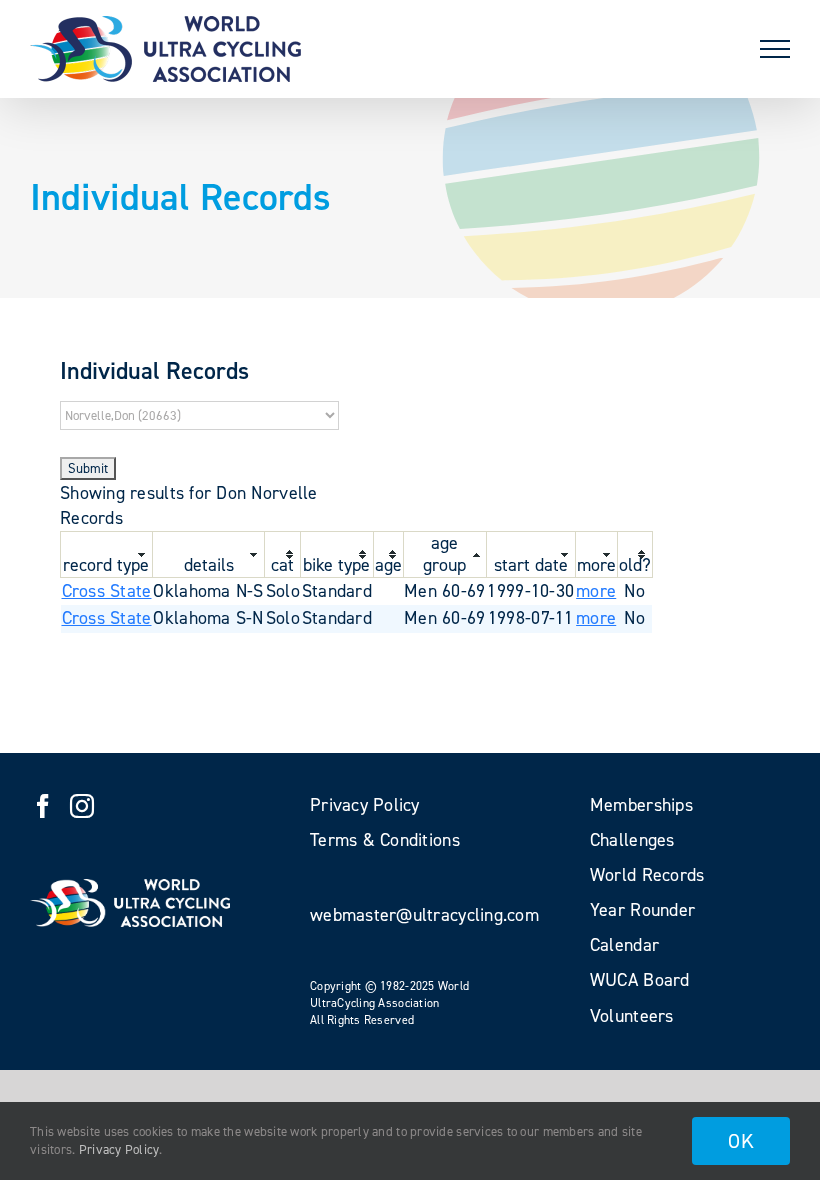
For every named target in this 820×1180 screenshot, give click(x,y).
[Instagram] (82, 806)
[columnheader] (107, 554)
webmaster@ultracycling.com (424, 915)
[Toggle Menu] (775, 49)
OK (741, 1141)
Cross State (107, 591)
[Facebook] (43, 806)
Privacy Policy (119, 1149)
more (596, 591)
